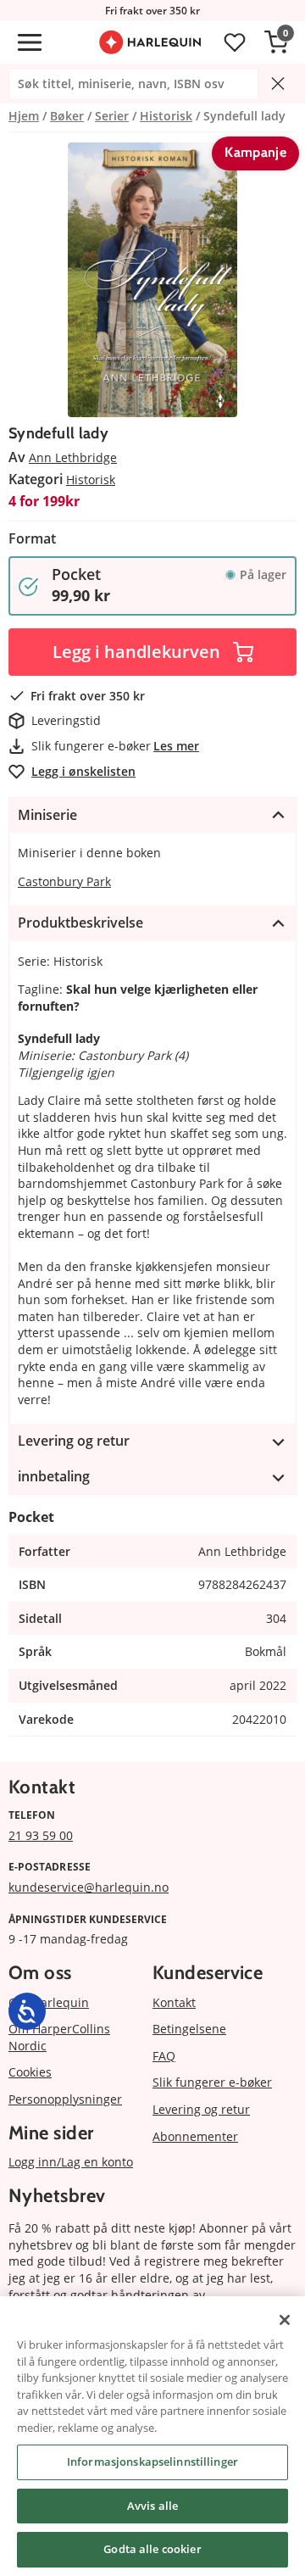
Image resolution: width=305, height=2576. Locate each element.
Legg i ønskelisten (83, 771)
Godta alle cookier (152, 2549)
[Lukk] (285, 2320)
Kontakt (174, 2002)
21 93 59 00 (41, 1835)
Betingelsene (189, 2029)
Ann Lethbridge (73, 457)
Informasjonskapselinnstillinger (152, 2462)
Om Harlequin (49, 2002)
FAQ (164, 2056)
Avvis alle (152, 2506)
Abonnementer (195, 2136)
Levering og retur (201, 2109)
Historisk (91, 480)
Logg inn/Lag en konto (71, 2162)
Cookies (30, 2072)
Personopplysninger (65, 2099)
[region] (152, 2436)
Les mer (176, 746)
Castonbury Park (64, 881)
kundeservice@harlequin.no (89, 1887)
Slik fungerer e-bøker (212, 2082)
